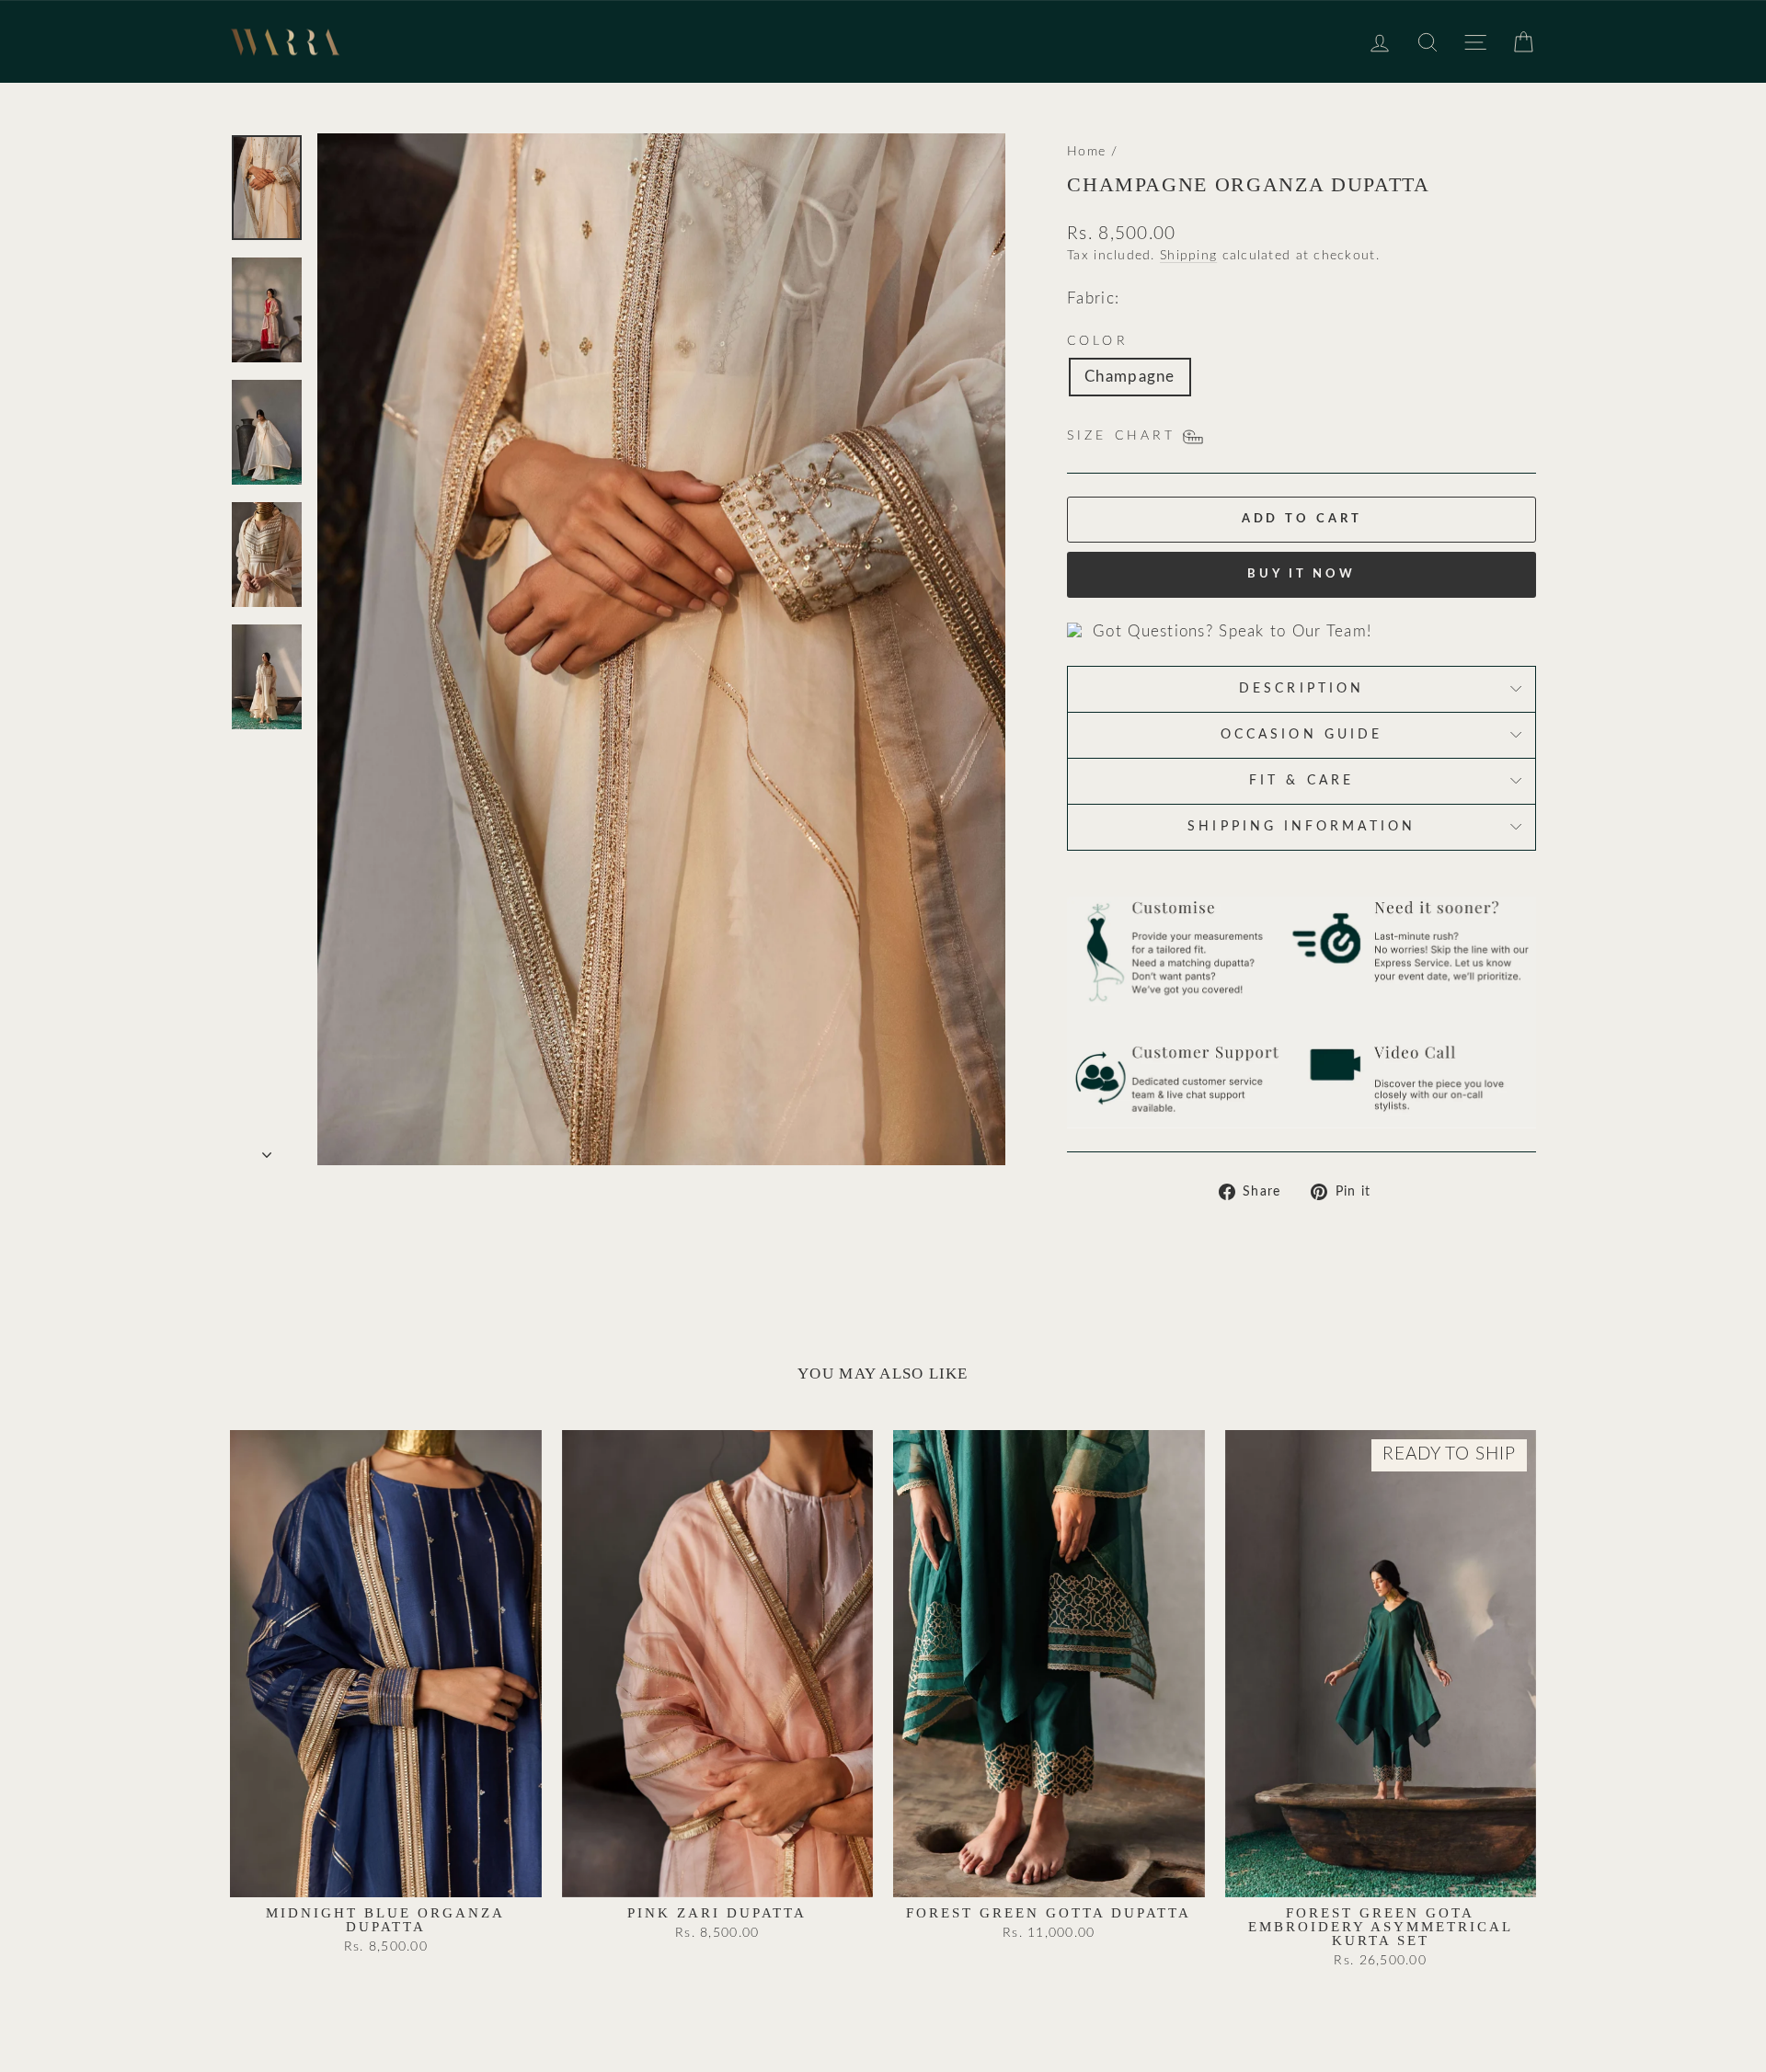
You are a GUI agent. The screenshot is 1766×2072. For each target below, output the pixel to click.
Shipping (1188, 255)
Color (1097, 341)
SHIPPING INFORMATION (1302, 827)
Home (1086, 151)
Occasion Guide (1302, 735)
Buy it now (1302, 574)
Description (1302, 689)
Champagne (1130, 377)
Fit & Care (1302, 781)
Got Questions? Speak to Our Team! (1232, 631)
